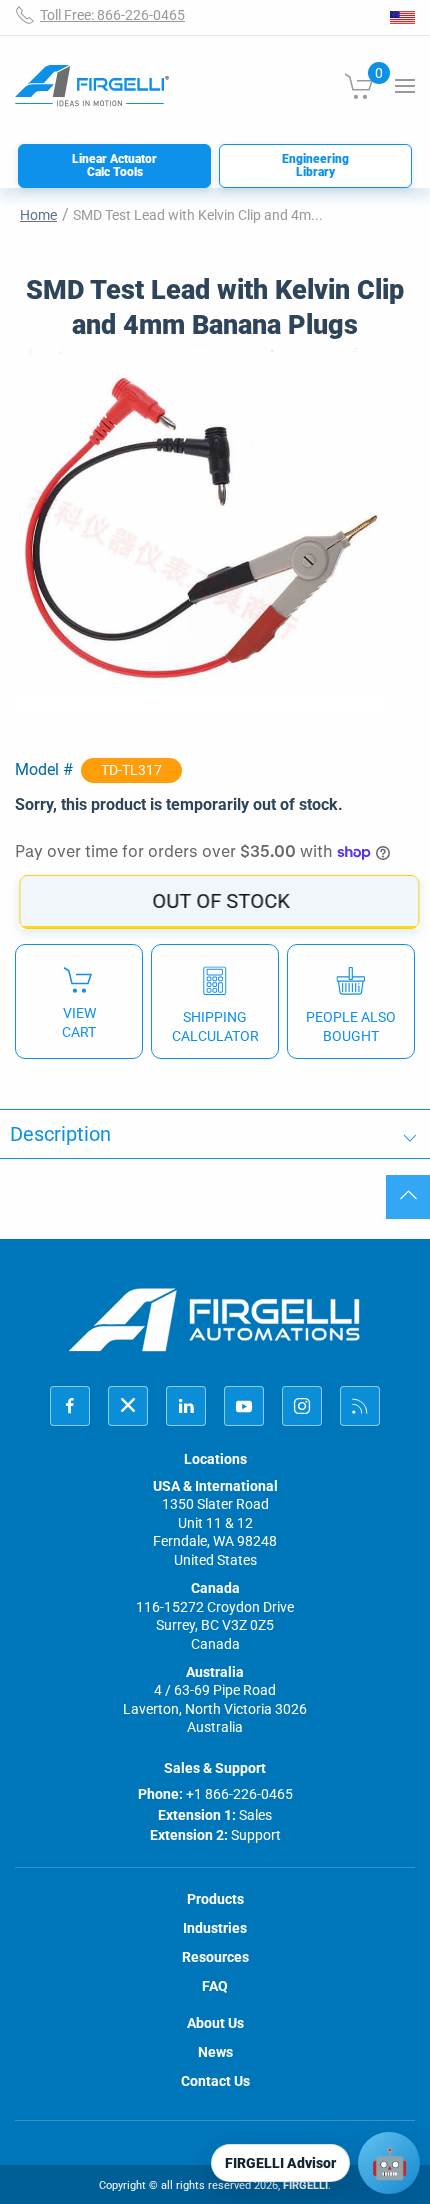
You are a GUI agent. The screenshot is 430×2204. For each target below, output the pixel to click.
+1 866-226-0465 (239, 1794)
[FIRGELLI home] (215, 1319)
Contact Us (215, 2081)
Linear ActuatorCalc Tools (114, 165)
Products (215, 1899)
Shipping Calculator (215, 1026)
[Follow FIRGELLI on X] (128, 1406)
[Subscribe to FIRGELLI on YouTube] (244, 1406)
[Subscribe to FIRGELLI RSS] (360, 1406)
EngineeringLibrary (315, 165)
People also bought (351, 1026)
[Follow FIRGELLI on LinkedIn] (186, 1406)
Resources (215, 1957)
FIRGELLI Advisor (280, 2163)
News (215, 2052)
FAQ (215, 1986)
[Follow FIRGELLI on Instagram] (302, 1406)
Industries (215, 1928)
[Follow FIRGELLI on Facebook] (70, 1406)
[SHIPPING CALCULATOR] (215, 1000)
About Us (215, 2023)
